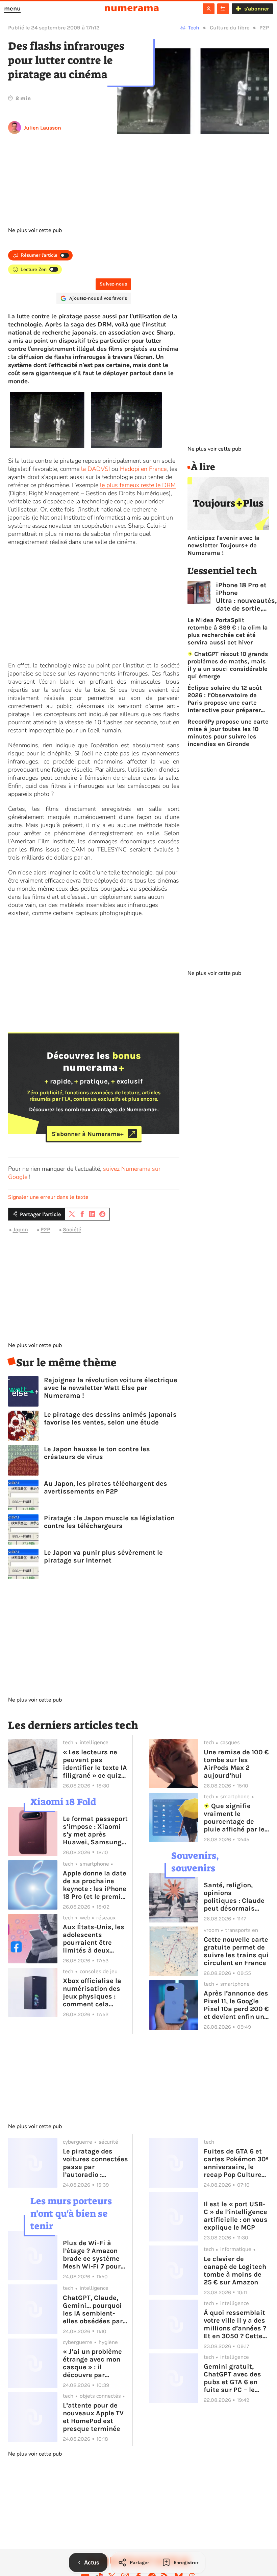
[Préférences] (223, 9)
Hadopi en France (143, 469)
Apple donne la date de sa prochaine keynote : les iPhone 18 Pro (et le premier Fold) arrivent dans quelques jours (95, 1885)
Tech (194, 28)
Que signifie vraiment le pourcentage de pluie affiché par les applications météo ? (236, 1818)
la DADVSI (95, 469)
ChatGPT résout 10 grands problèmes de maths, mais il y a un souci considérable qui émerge (228, 665)
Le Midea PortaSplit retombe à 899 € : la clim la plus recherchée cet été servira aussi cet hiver (228, 631)
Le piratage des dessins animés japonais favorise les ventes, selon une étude (110, 1418)
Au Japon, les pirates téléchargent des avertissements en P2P (106, 1487)
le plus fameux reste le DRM (138, 485)
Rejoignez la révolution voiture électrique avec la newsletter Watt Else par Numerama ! (111, 1388)
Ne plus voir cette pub (35, 230)
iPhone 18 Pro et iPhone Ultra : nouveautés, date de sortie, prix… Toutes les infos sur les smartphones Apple (246, 597)
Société (72, 1229)
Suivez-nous (113, 284)
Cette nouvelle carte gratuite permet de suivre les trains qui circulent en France (236, 1951)
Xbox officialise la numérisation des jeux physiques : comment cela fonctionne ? (92, 1992)
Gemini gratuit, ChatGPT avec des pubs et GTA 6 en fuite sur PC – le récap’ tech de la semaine (232, 2378)
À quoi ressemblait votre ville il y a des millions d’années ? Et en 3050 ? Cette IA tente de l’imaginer (235, 2324)
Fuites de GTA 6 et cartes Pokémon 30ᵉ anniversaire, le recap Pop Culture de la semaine (236, 2163)
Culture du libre (230, 28)
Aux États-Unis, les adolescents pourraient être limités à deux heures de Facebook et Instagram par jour (95, 1939)
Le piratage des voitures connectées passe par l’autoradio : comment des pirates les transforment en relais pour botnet (95, 2163)
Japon (20, 1229)
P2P (264, 28)
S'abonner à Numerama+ (88, 1134)
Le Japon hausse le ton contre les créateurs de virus (97, 1453)
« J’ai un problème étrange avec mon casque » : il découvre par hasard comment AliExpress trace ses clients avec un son (94, 2363)
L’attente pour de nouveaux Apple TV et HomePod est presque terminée (93, 2417)
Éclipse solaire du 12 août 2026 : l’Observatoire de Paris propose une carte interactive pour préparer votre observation (225, 699)
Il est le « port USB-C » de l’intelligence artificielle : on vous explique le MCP (236, 2216)
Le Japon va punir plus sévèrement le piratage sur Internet (103, 1556)
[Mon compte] (209, 9)
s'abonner (257, 9)
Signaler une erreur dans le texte (48, 1197)
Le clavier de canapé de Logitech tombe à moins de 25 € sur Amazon (235, 2271)
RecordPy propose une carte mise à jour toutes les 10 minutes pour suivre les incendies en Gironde (228, 733)
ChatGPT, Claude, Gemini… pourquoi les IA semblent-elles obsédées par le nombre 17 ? (93, 2309)
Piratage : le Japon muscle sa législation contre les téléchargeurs (109, 1522)
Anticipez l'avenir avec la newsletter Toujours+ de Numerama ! (224, 545)
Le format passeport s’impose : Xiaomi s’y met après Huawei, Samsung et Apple (95, 1830)
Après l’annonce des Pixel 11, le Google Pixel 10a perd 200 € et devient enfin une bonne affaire (236, 2005)
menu (12, 8)
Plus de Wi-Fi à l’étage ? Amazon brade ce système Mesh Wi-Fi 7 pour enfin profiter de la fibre (93, 2255)
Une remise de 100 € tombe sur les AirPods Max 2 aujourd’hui (236, 1764)
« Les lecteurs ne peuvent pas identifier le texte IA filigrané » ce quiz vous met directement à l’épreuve (95, 1764)
